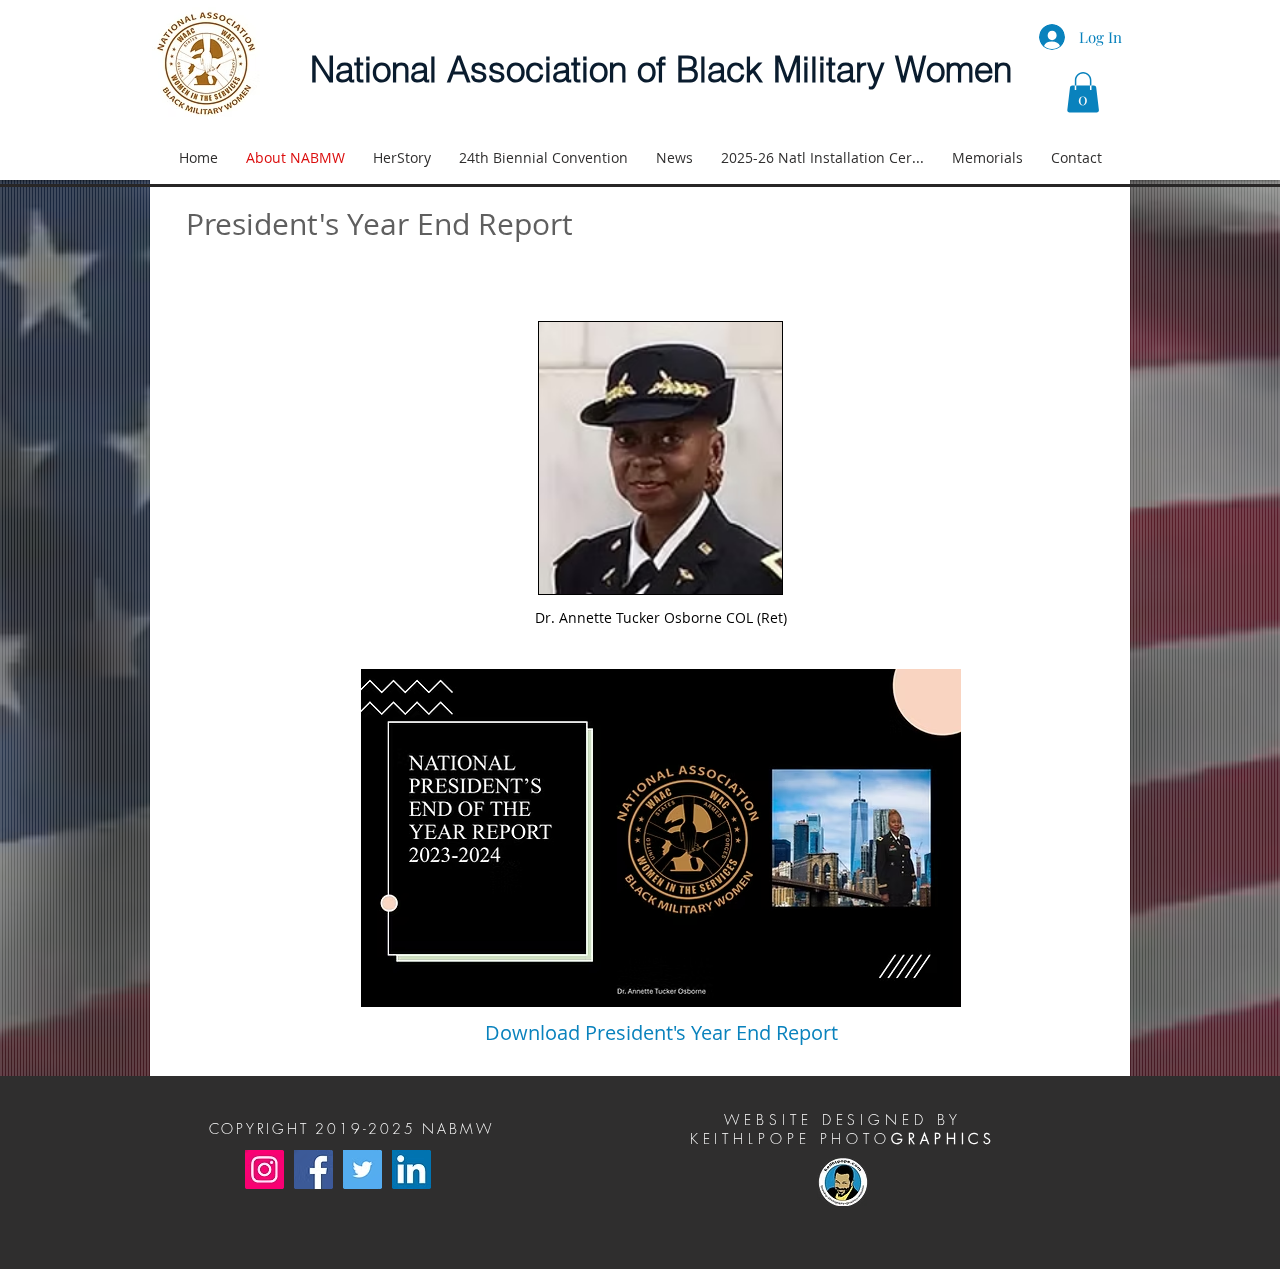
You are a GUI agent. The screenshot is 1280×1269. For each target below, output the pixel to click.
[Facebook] (313, 1169)
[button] (1083, 92)
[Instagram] (264, 1169)
